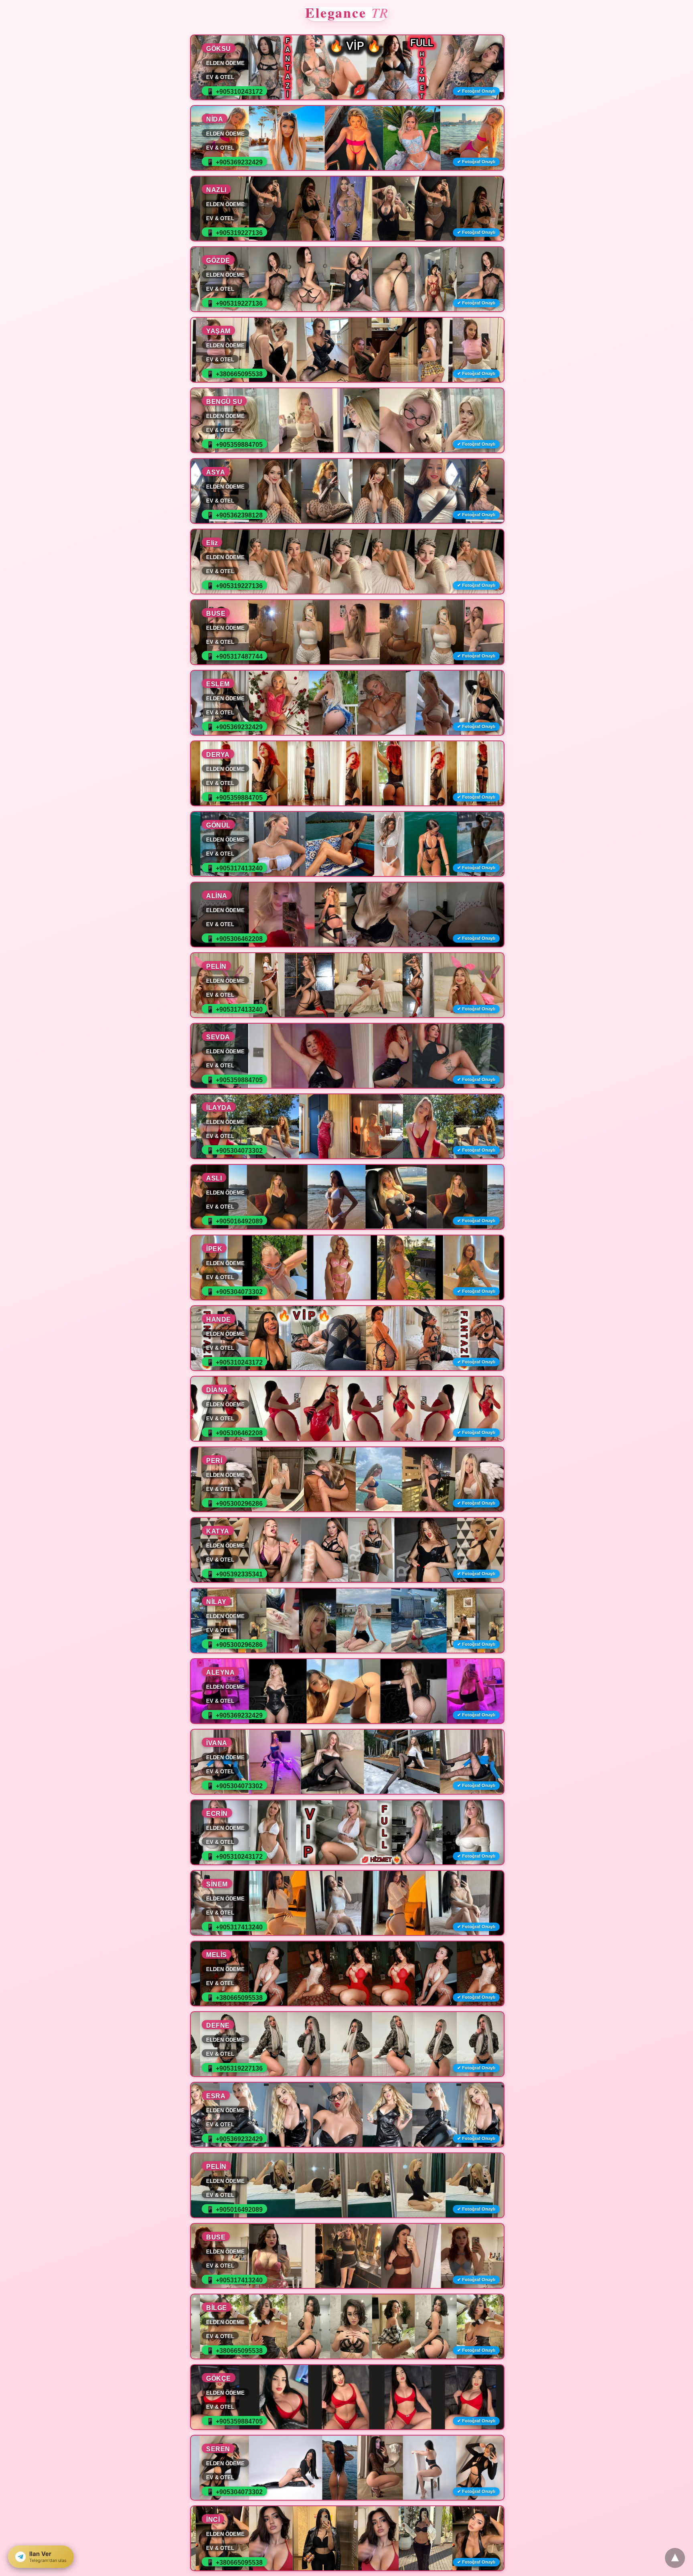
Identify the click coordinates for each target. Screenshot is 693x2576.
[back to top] (675, 2558)
